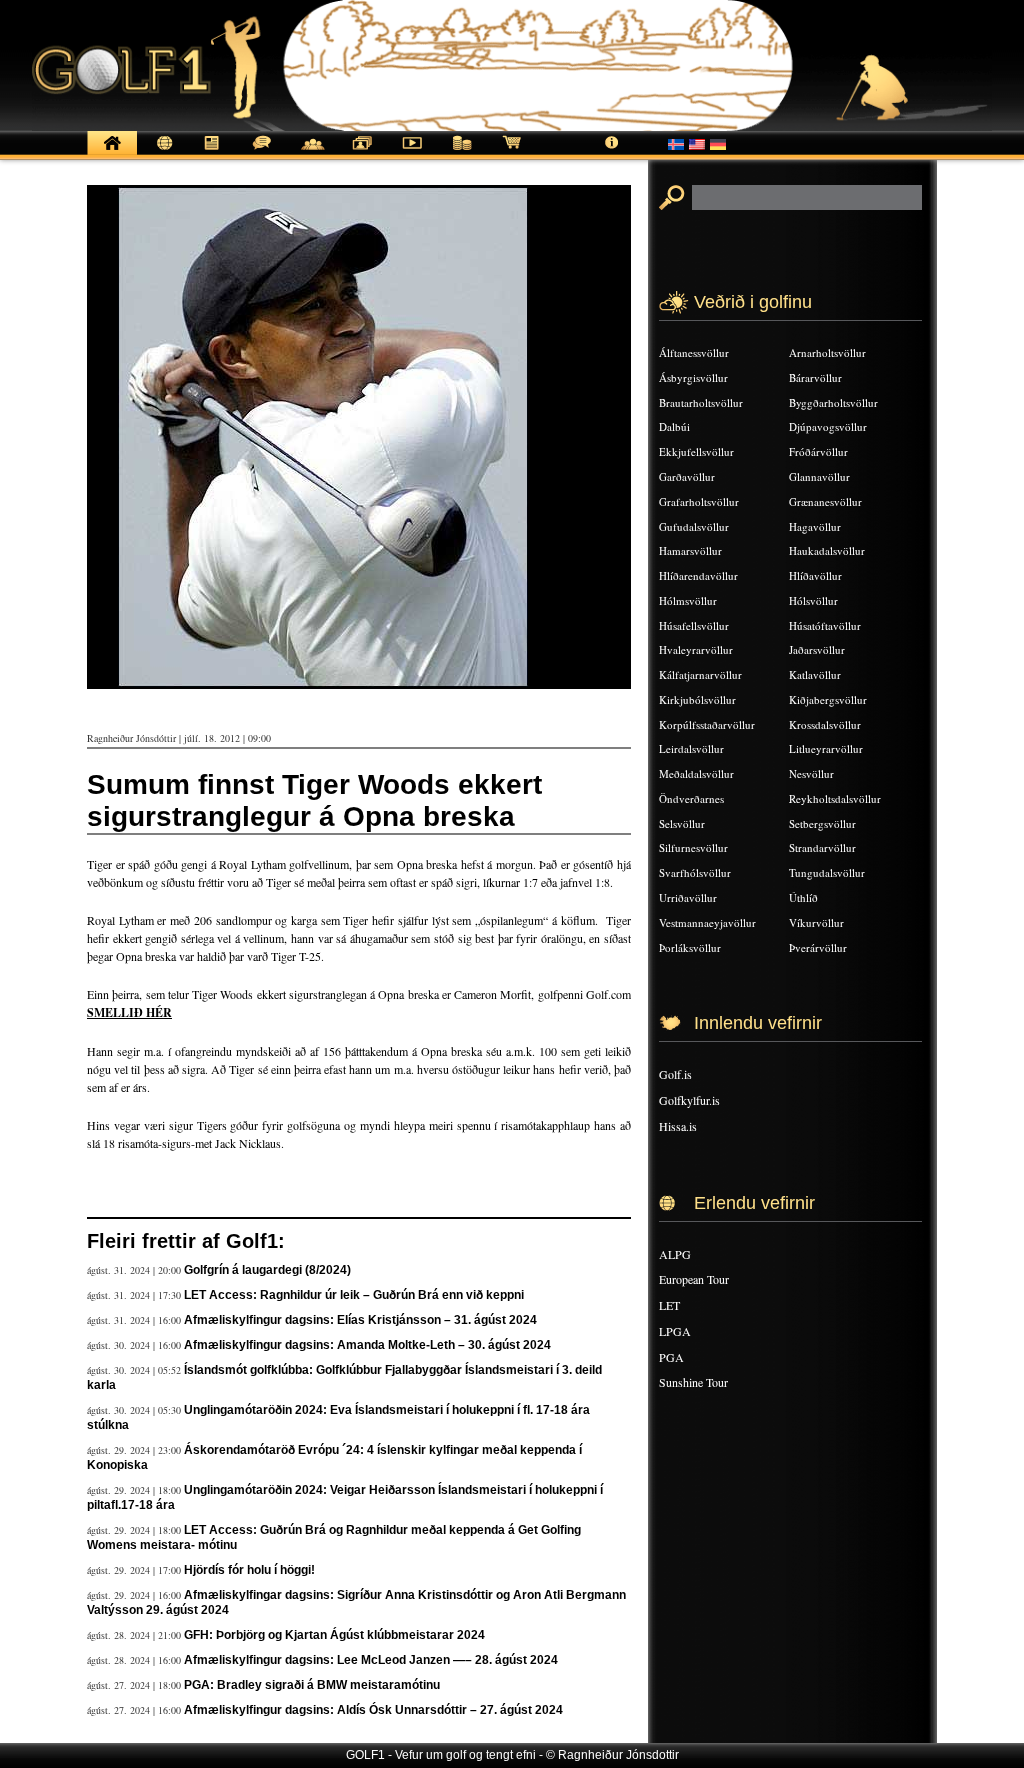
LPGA (675, 1331)
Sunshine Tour (693, 1382)
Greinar (212, 153)
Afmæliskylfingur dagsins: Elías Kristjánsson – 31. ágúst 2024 (360, 1320)
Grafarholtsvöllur (699, 501)
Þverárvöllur (818, 947)
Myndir (362, 153)
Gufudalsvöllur (694, 526)
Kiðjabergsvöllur (828, 699)
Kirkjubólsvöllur (697, 699)
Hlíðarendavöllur (698, 575)
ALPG (675, 1254)
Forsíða (112, 153)
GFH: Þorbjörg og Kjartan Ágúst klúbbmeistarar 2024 (334, 1635)
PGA (671, 1357)
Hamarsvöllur (690, 550)
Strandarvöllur (822, 847)
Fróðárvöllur (818, 451)
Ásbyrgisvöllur (693, 377)
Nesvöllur (811, 773)
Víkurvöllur (816, 922)
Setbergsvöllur (822, 823)
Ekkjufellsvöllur (696, 451)
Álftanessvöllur (694, 352)
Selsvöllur (682, 823)
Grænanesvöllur (825, 501)
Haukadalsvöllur (827, 550)
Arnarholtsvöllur (827, 352)
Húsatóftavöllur (825, 625)
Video (412, 153)
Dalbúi (674, 426)
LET (669, 1305)
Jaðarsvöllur (817, 649)
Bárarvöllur (815, 377)
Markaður (462, 153)
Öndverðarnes (691, 798)
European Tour (694, 1279)
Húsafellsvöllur (694, 625)
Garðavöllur (687, 476)
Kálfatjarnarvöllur (700, 674)
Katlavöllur (815, 674)
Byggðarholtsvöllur (833, 402)
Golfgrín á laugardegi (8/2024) (267, 1270)
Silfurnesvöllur (693, 847)
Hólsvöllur (813, 600)
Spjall (262, 153)
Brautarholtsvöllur (701, 402)
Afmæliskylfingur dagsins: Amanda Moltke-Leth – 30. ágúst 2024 (367, 1345)
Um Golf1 (612, 153)
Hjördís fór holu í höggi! (249, 1570)
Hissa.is (678, 1126)
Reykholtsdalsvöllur (835, 798)
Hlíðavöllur (815, 575)
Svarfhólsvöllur (695, 872)
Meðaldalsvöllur (696, 773)
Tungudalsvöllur (827, 872)
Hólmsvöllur (688, 600)
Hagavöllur (815, 526)
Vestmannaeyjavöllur (707, 922)
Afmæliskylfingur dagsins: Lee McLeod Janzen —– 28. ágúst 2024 (371, 1660)
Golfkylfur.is (689, 1100)
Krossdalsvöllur (825, 724)
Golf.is (675, 1074)
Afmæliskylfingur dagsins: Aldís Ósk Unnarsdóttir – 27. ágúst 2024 (373, 1710)
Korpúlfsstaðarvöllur (707, 724)
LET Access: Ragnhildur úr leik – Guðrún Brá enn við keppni (354, 1295)
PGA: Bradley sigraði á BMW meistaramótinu (312, 1685)
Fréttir (162, 153)
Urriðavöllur (688, 897)
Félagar (312, 153)
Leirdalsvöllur (691, 748)
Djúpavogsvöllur (828, 426)
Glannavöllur (819, 476)
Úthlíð (803, 897)
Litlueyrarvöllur (826, 748)
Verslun (512, 153)
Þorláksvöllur (690, 947)
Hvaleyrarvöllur (696, 649)
